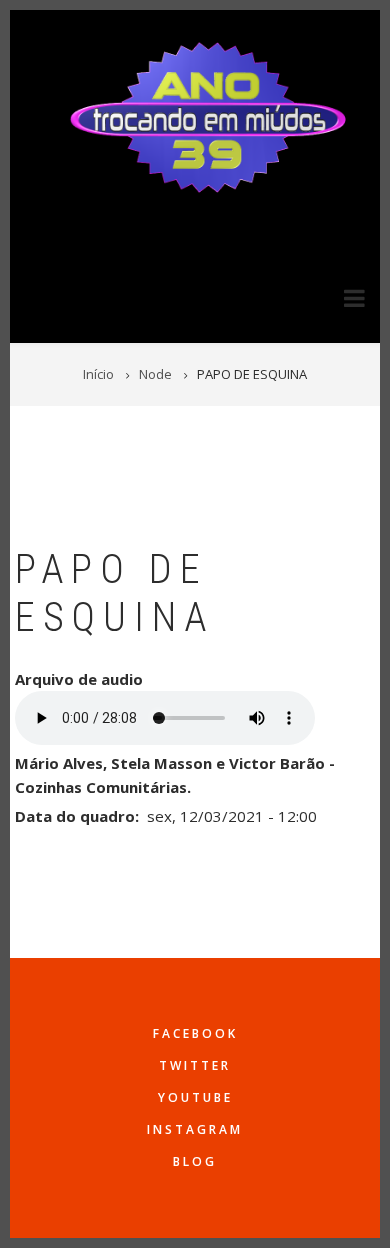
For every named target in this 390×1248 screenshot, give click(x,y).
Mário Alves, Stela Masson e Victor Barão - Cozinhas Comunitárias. (175, 775)
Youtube (195, 1097)
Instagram (195, 1129)
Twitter (195, 1065)
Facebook (195, 1033)
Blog (195, 1161)
